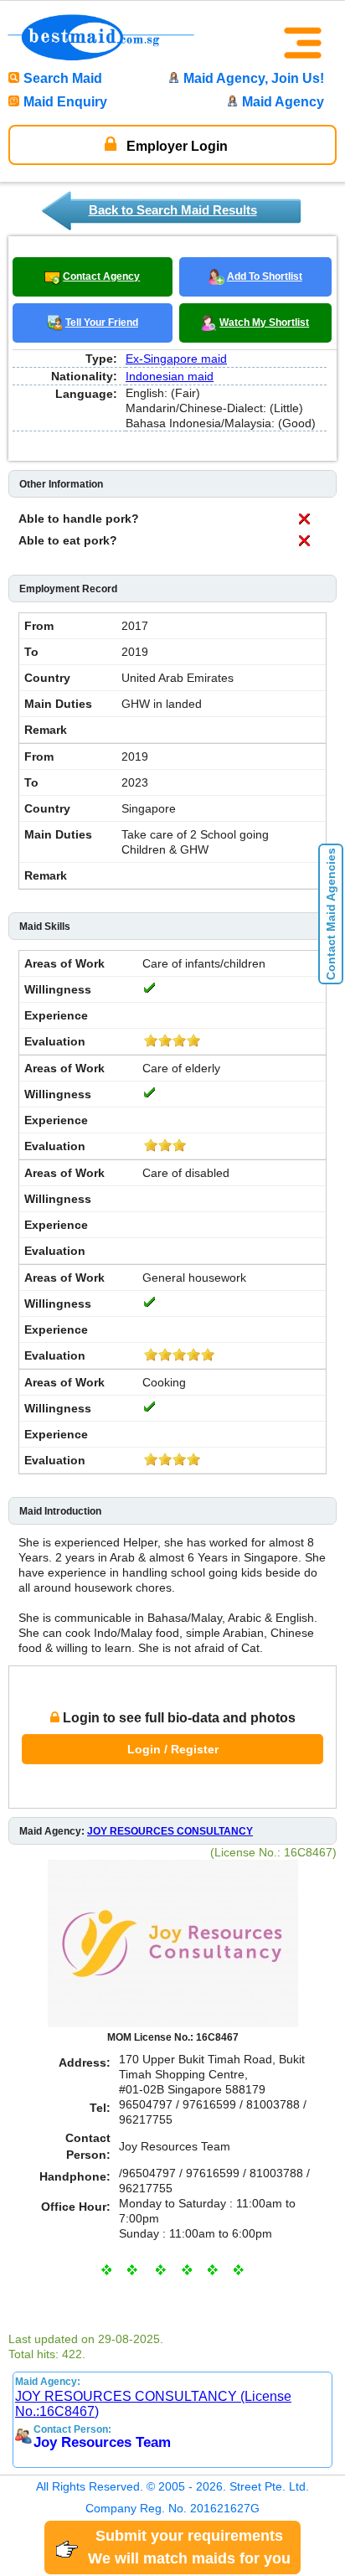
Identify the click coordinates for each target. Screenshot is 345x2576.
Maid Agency (283, 102)
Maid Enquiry (65, 102)
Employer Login (175, 146)
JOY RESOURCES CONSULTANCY (170, 1831)
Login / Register (173, 1749)
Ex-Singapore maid (176, 359)
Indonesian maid (170, 376)
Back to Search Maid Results (173, 210)
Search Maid (63, 78)
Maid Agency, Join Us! (254, 78)
